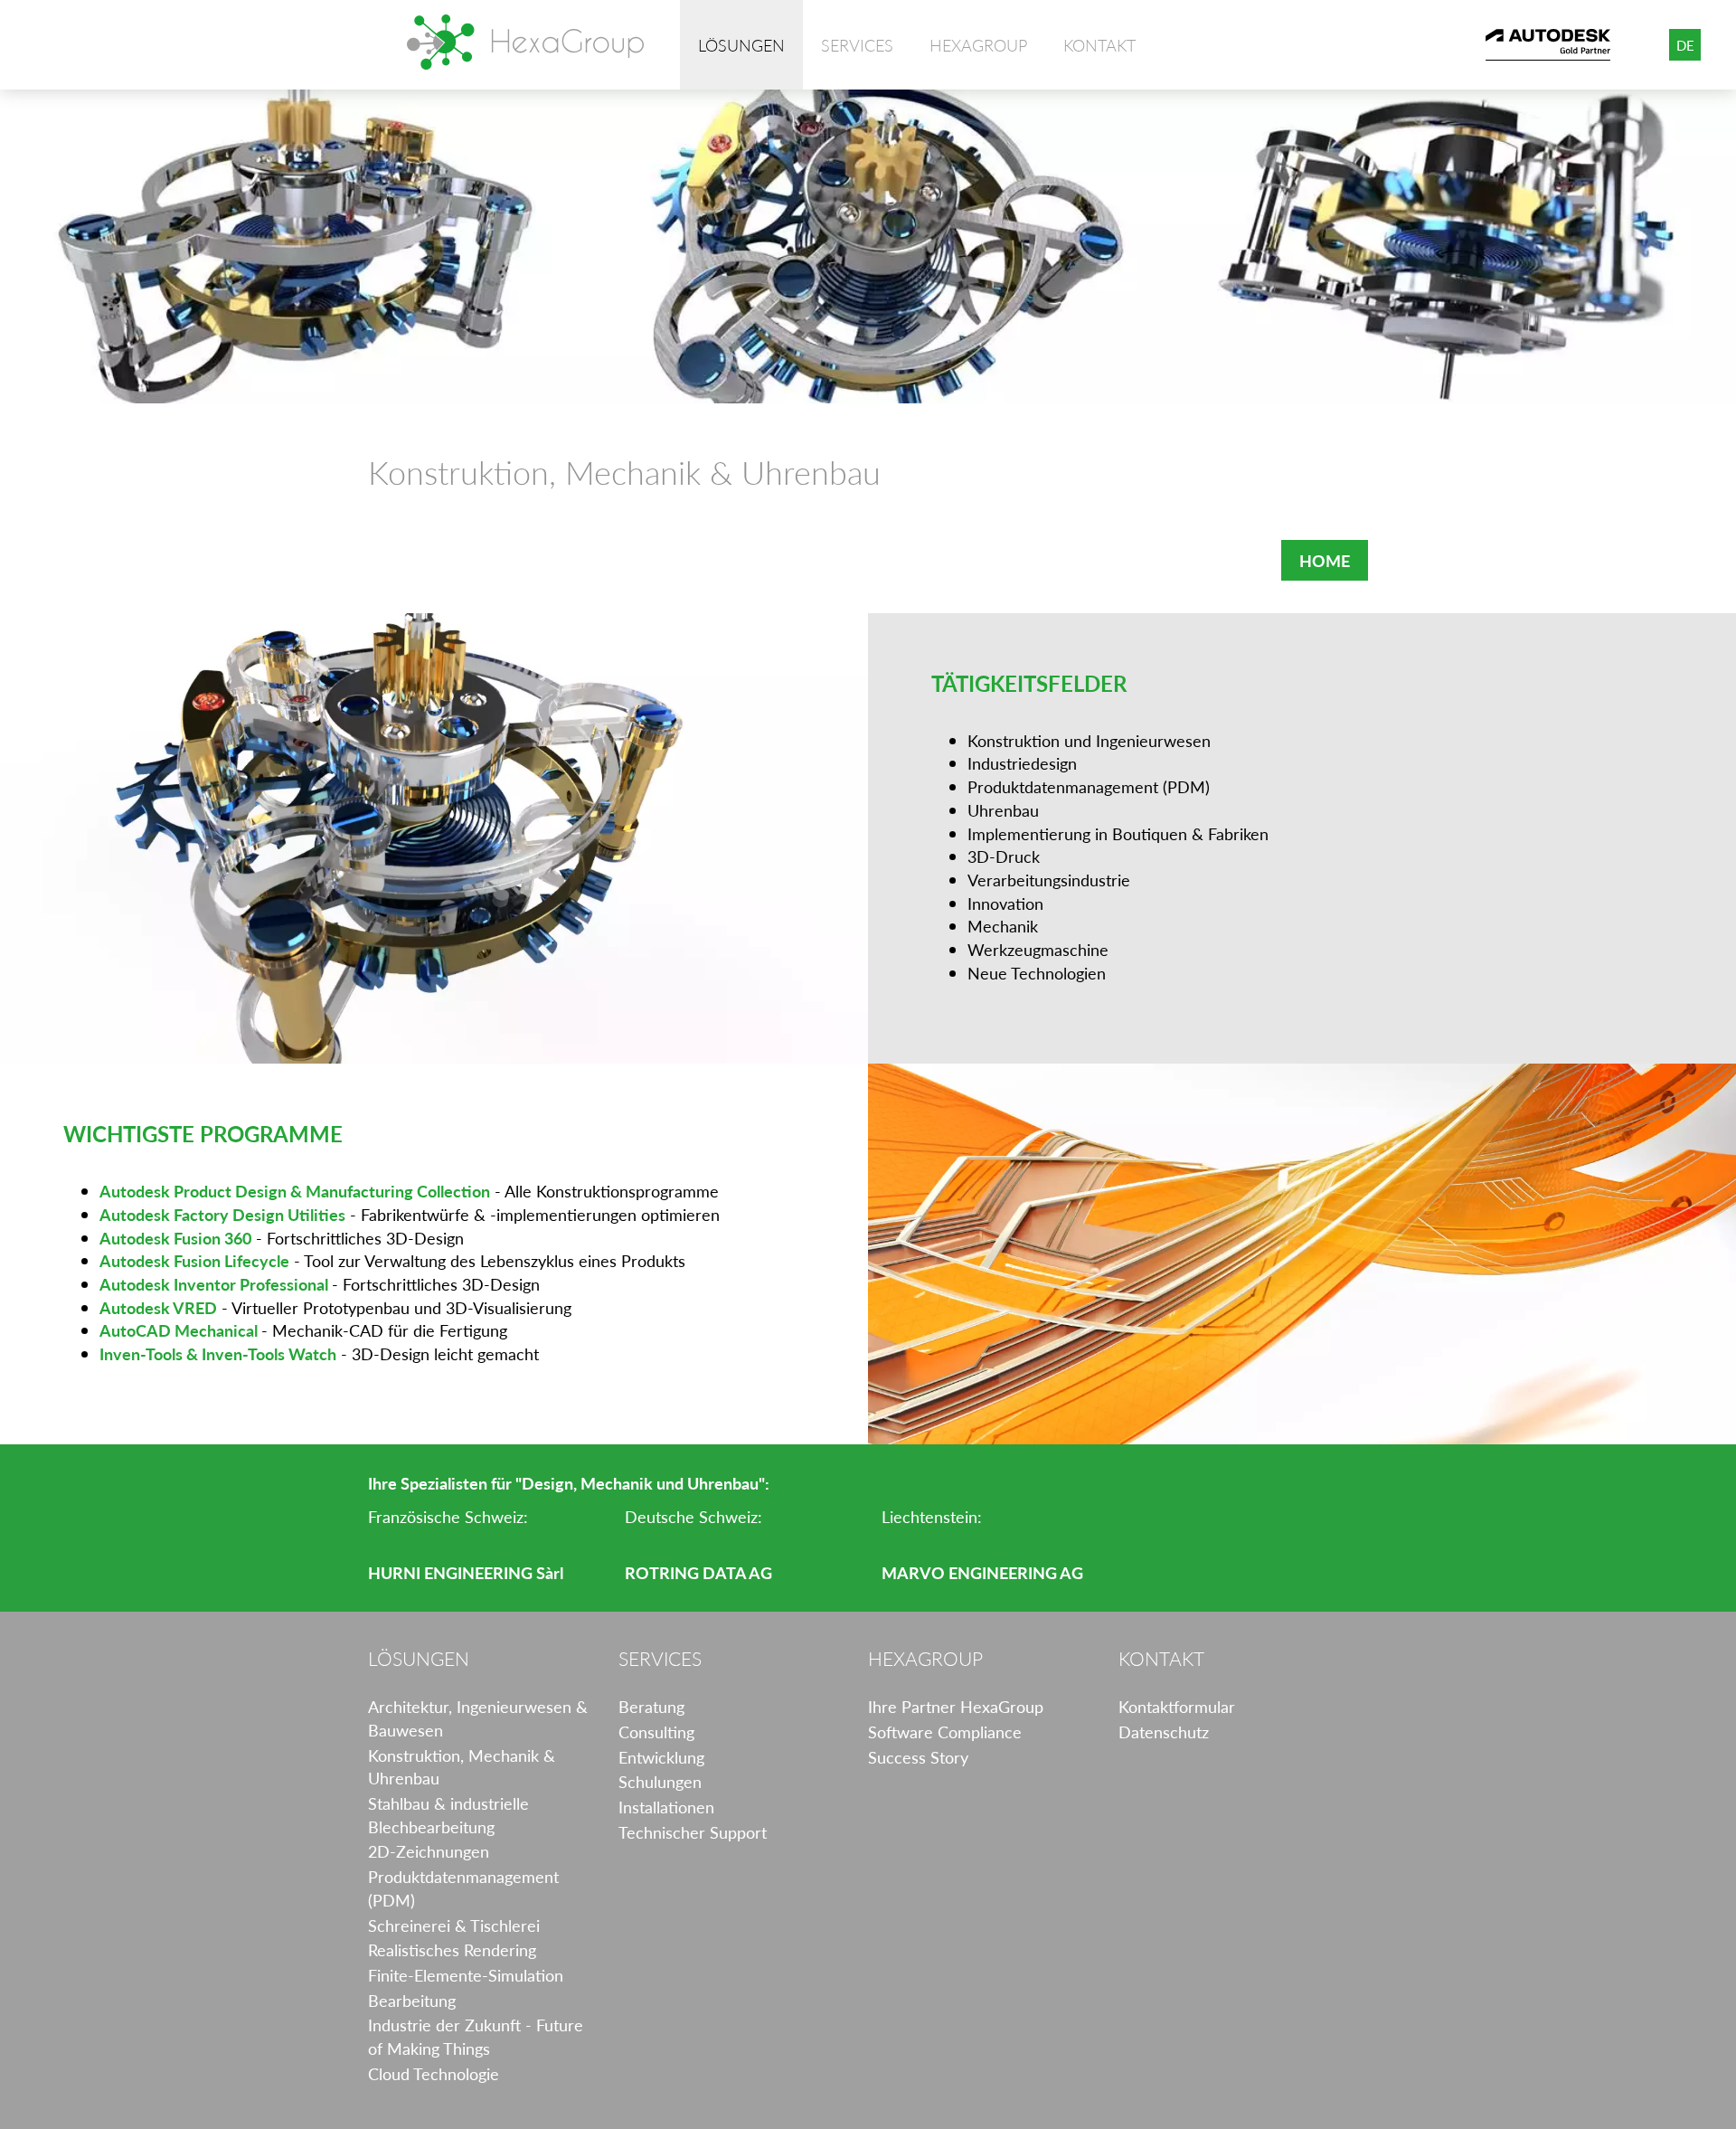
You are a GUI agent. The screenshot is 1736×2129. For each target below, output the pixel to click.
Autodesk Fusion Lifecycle (194, 1260)
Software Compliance (945, 1732)
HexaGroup (525, 42)
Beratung (651, 1706)
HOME (1325, 560)
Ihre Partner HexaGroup (956, 1706)
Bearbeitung (412, 2000)
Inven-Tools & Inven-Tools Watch (218, 1353)
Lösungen (741, 45)
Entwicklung (661, 1757)
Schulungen (660, 1781)
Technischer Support (693, 1832)
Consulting (656, 1732)
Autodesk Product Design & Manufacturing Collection (295, 1191)
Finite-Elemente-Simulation (466, 1975)
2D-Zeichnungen (429, 1851)
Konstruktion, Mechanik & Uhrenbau (462, 1767)
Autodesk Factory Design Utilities (222, 1214)
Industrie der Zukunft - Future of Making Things (476, 2036)
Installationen (666, 1807)
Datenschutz (1164, 1732)
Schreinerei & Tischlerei (454, 1925)
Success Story (918, 1757)
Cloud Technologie (434, 2073)
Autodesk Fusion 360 (175, 1238)
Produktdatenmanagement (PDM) (463, 1888)
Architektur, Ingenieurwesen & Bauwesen (478, 1718)
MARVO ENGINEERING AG (982, 1572)
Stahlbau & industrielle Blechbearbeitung (448, 1815)
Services (857, 45)
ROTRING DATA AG (698, 1572)
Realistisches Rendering (452, 1949)
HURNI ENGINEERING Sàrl (466, 1572)
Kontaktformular (1177, 1706)
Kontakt (1099, 45)
